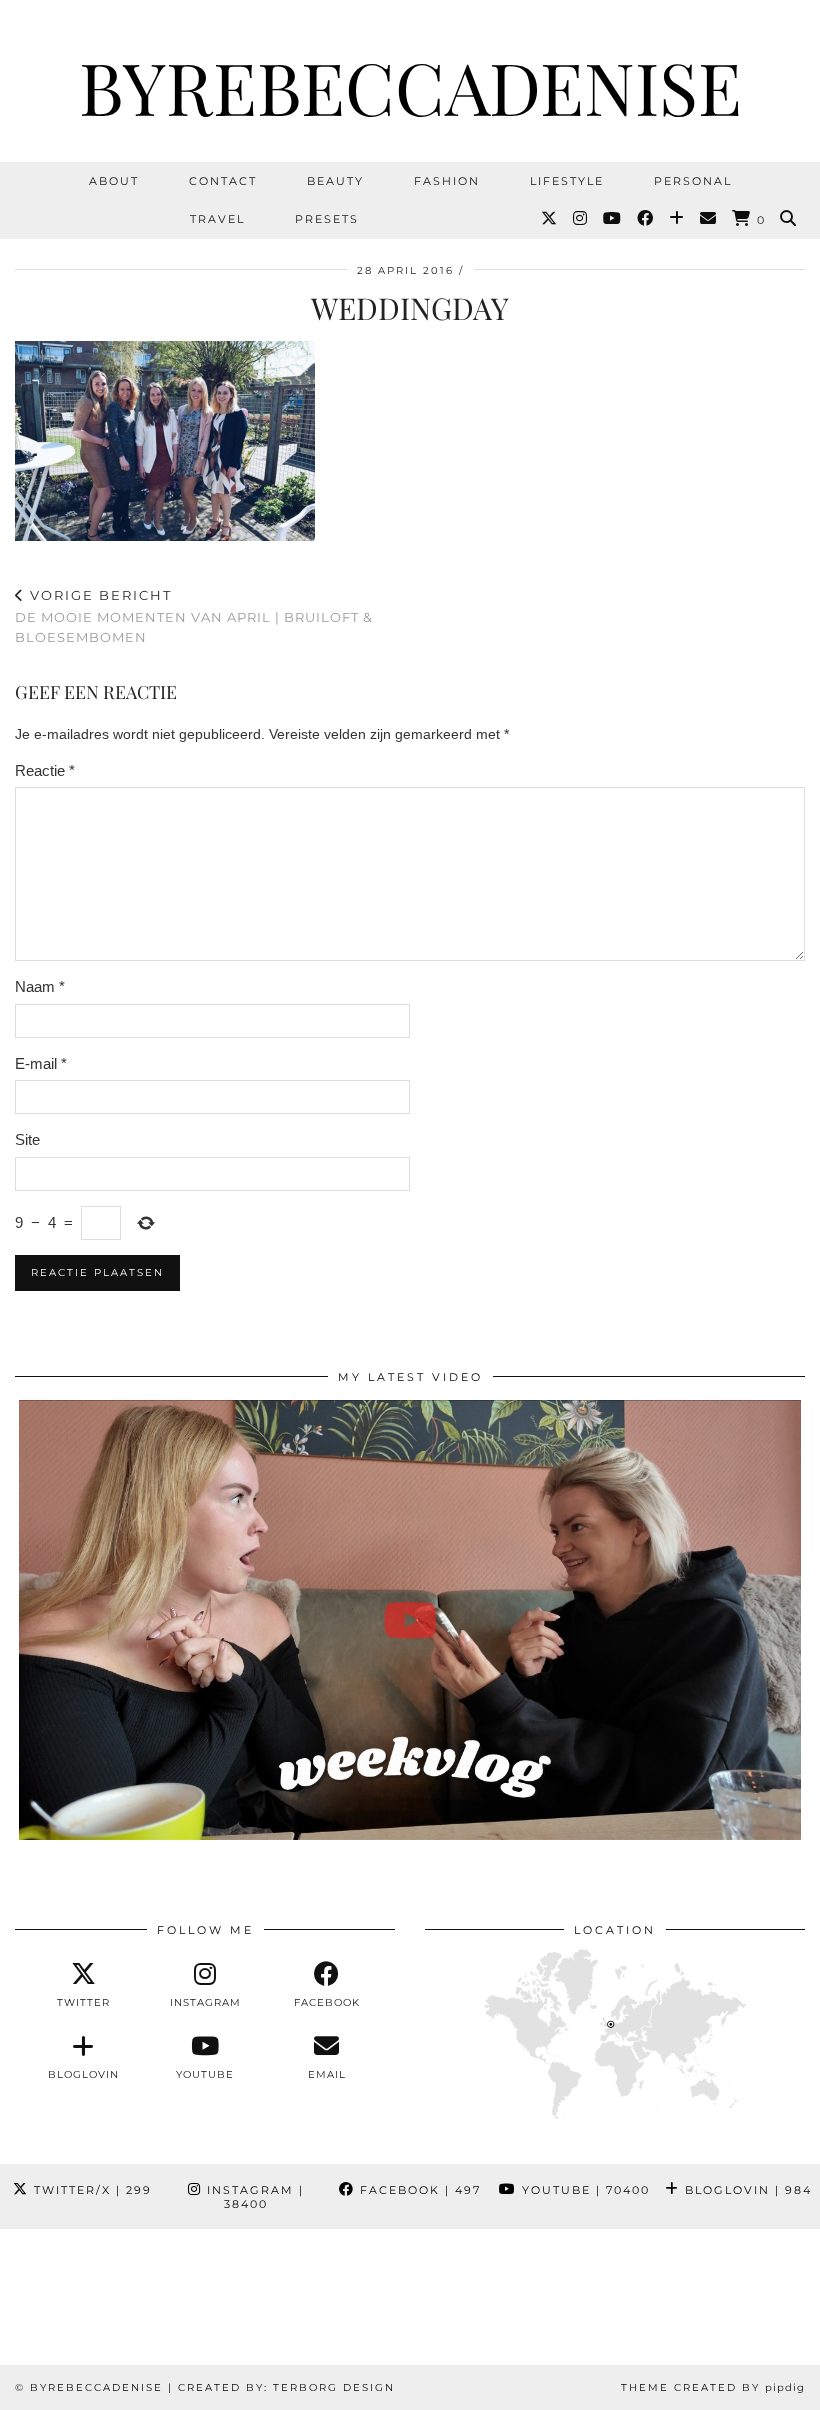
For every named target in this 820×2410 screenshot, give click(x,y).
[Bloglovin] (677, 219)
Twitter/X (90, 2190)
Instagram (253, 2197)
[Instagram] (581, 219)
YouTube (583, 2190)
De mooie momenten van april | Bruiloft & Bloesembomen (194, 616)
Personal (693, 181)
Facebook (418, 2190)
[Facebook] (646, 219)
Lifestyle (567, 181)
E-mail (41, 1063)
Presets (327, 219)
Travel (217, 219)
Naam (40, 986)
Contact (223, 181)
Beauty (335, 181)
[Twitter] (550, 219)
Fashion (447, 181)
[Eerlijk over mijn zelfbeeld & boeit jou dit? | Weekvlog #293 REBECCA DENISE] (410, 1620)
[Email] (709, 219)
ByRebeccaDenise (410, 86)
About (114, 181)
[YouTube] (613, 219)
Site (27, 1139)
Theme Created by (713, 2387)
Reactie (45, 770)
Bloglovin (746, 2190)
